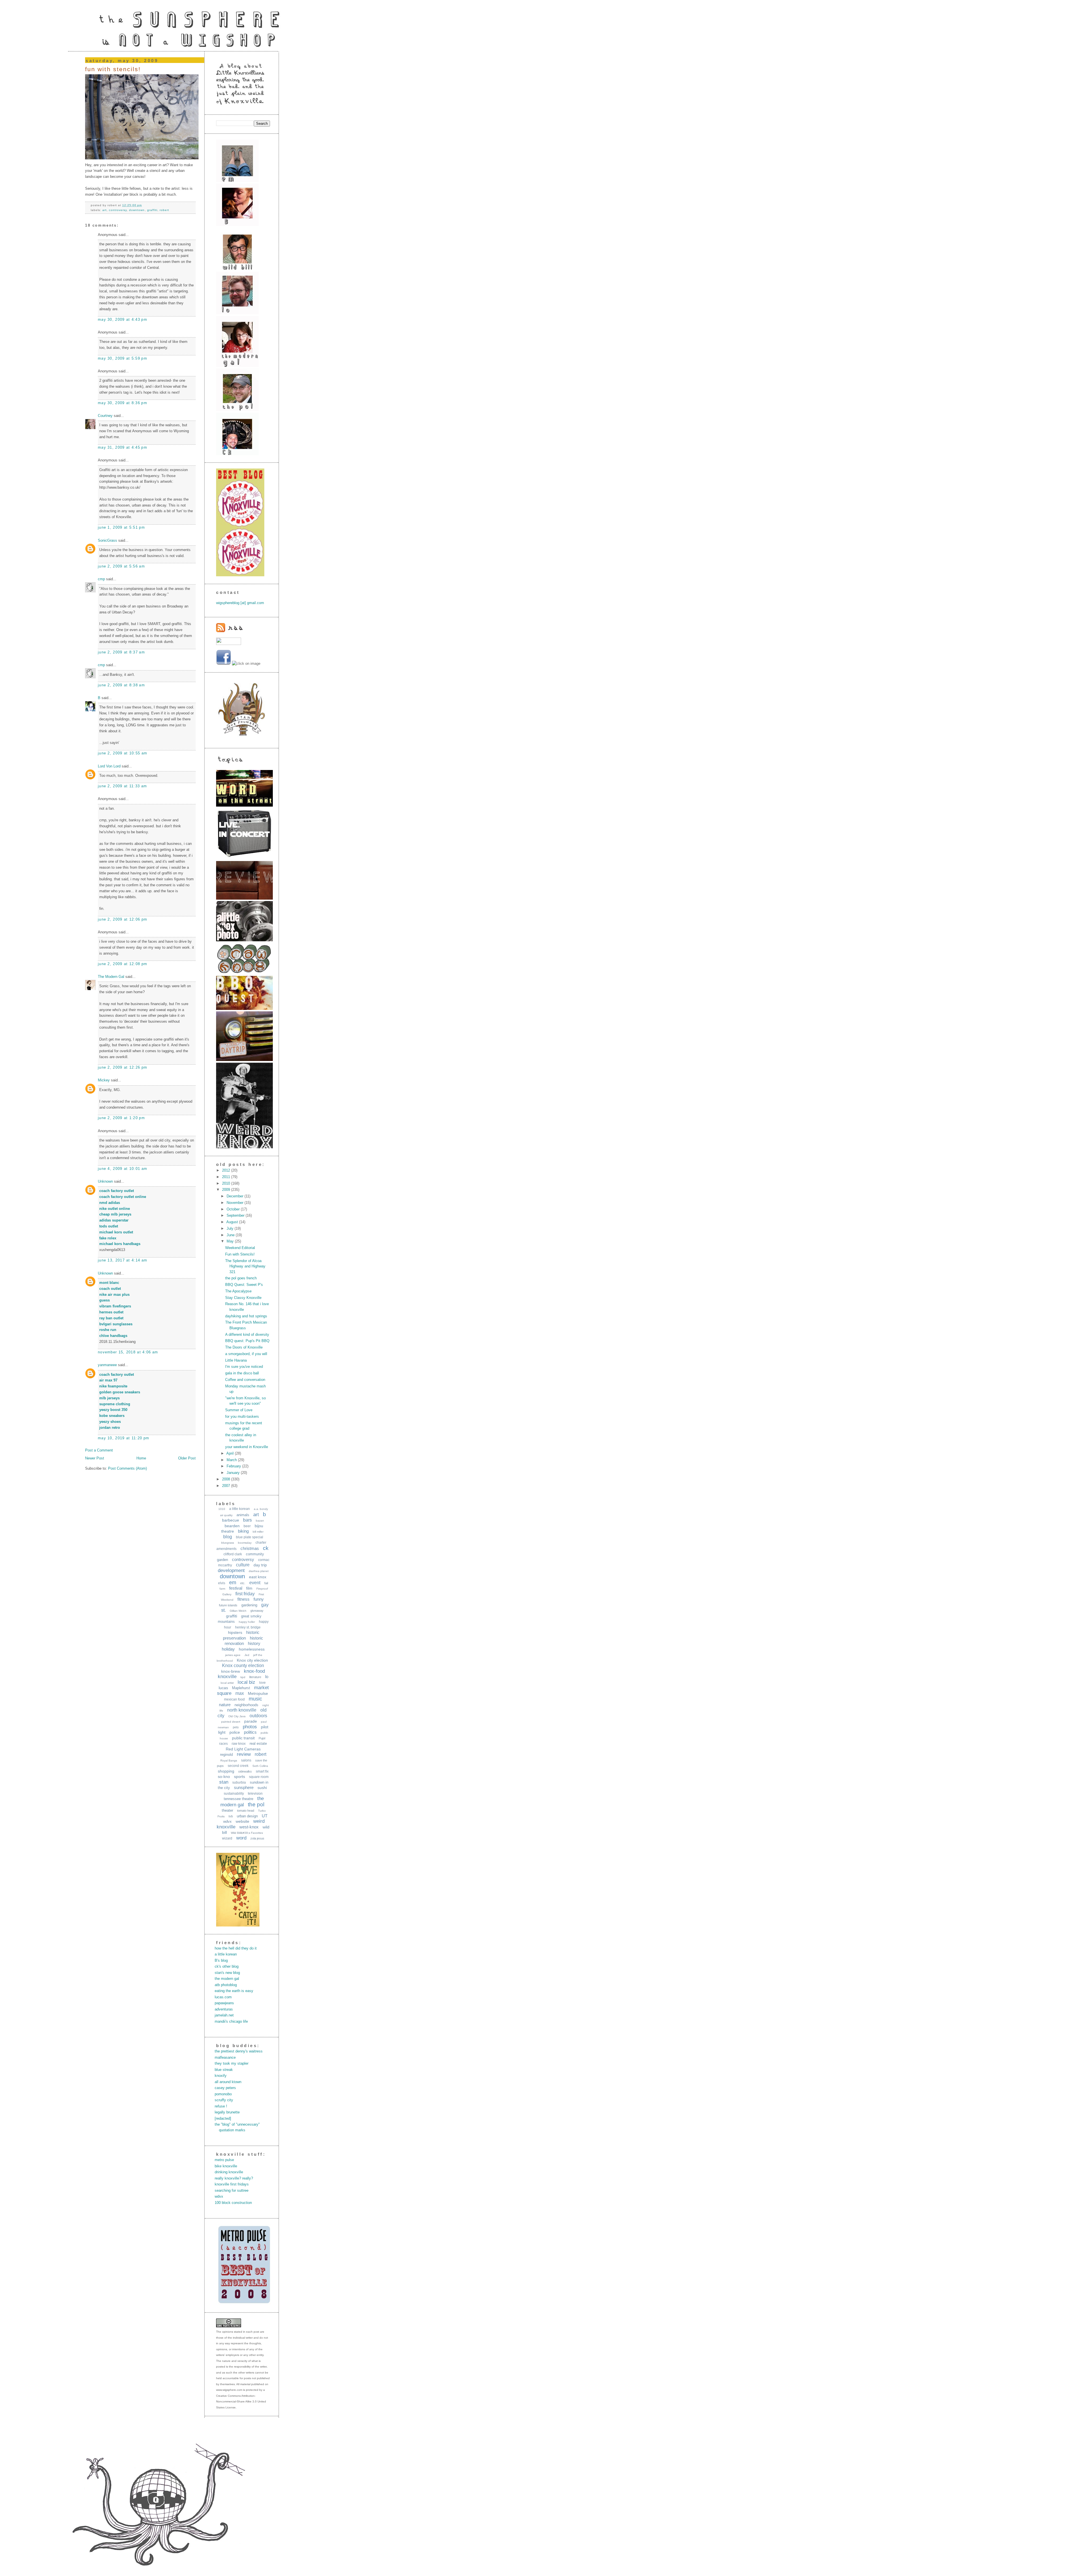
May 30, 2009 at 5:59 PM (123, 358)
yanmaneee (107, 1365)
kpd (243, 1677)
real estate (258, 1743)
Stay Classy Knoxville (243, 1298)
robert (164, 210)
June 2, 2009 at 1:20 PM (121, 1118)
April (231, 1453)
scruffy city (224, 2100)
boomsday (245, 1543)
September (236, 1215)
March (232, 1460)
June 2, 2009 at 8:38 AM (121, 685)
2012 (227, 1170)
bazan (260, 1521)
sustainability (234, 1794)
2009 (227, 1190)
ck (266, 1548)
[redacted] (223, 2118)
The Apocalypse (238, 1291)
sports (239, 1777)
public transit (243, 1738)
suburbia (239, 1782)
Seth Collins (260, 1766)
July (231, 1228)
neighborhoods (246, 1705)
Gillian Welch (238, 1611)
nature (225, 1705)
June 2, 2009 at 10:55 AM (123, 753)
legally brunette (227, 2112)
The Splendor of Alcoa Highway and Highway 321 (245, 1266)
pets (236, 1727)
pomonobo (223, 2094)
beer (247, 1526)
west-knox (249, 1827)
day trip (260, 1565)
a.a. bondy (261, 1509)
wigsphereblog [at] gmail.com (240, 603)
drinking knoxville (229, 2172)
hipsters (235, 1632)
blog (228, 1537)
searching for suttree (232, 2190)
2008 (227, 1479)
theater (227, 1810)
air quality (226, 1515)
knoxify (221, 2076)
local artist (227, 1683)
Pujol (262, 1738)
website (242, 1821)
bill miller (258, 1532)
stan (224, 1782)
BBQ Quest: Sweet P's (244, 1285)
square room (259, 1777)
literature (255, 1677)
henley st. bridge (248, 1627)
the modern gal (227, 1979)
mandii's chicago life (231, 2021)
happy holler (247, 1622)
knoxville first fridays (232, 2184)
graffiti (152, 210)
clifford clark (233, 1554)
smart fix (262, 1771)
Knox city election (252, 1660)
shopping (226, 1771)
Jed (247, 1655)
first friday (245, 1594)
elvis (222, 1583)
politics (250, 1732)
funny (259, 1599)
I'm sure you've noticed (244, 1367)
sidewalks (245, 1771)
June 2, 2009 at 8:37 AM (121, 652)
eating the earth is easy (234, 1991)
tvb (231, 1816)
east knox (258, 1577)
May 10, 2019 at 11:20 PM (124, 1438)
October (234, 1209)
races (223, 1744)
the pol (256, 1804)
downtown (137, 210)
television (255, 1794)
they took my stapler (232, 2063)
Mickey (104, 1080)
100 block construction (233, 2203)
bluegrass (228, 1543)
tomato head (246, 1811)
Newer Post (95, 1458)
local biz (246, 1682)
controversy (118, 210)
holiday (228, 1649)
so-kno (224, 1777)
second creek (238, 1766)
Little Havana (236, 1360)
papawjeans (224, 2003)
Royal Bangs (229, 1760)
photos (250, 1727)
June (231, 1235)
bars (247, 1520)
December (236, 1196)
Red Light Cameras (243, 1749)
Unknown (105, 1181)
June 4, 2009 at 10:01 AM (123, 1169)
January (234, 1473)
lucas (223, 1688)
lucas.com (223, 1997)
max (240, 1693)
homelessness (252, 1649)
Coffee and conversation (245, 1380)
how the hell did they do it (236, 1948)
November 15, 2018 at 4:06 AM (128, 1352)
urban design (247, 1816)
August (233, 1222)
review (244, 1754)
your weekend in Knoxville (247, 1447)
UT (265, 1816)
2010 (227, 1183)
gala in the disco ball (242, 1373)
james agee (233, 1655)
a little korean (239, 1509)
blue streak (224, 2070)
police (235, 1732)
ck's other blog (227, 1966)
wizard (227, 1838)
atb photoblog (226, 1985)
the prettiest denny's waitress (239, 2051)
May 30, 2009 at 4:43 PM (123, 319)
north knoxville (242, 1710)
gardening (249, 1605)
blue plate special (250, 1537)
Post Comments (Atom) (127, 1468)
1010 (222, 1509)
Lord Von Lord (109, 766)
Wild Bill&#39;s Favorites (247, 1833)
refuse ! (221, 2106)
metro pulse (224, 2160)
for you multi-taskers (242, 1416)
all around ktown (228, 2082)
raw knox (239, 1744)
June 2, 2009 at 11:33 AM (122, 786)
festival (236, 1588)
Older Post (187, 1458)
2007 (227, 1486)
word (241, 1838)
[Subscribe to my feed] (230, 631)
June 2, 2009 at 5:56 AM (121, 566)
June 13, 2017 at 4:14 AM (123, 1260)
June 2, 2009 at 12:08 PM (123, 964)
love (262, 1683)
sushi (262, 1788)
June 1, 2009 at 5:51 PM (121, 527)
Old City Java (237, 1716)
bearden (232, 1526)
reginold (226, 1755)
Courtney (105, 416)
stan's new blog (227, 1973)
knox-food (254, 1671)
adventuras (224, 2009)
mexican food (234, 1699)
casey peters (225, 2088)
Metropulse (258, 1693)
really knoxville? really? (234, 2178)
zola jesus (257, 1838)
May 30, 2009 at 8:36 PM (123, 403)
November (236, 1203)
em (233, 1583)
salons (246, 1760)
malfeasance (225, 2057)
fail (266, 1583)
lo (267, 1677)
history (254, 1643)
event (255, 1583)
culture (243, 1565)
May (231, 1241)
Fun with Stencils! (113, 69)
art (105, 210)
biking (243, 1531)
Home (141, 1458)
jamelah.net (224, 2015)
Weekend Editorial (240, 1248)
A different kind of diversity (247, 1335)
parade (251, 1721)
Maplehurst (241, 1688)
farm (222, 1589)
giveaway (257, 1611)
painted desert (231, 1722)
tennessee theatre (239, 1799)
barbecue (231, 1520)
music (255, 1699)
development (231, 1570)
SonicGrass (107, 540)
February (234, 1466)
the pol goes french (241, 1278)
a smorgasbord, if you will (246, 1354)
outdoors (258, 1716)
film (249, 1588)
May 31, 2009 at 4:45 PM (123, 447)
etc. (243, 1583)
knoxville (227, 1677)
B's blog (221, 1960)
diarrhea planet (259, 1571)
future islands (228, 1605)
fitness (243, 1599)
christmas (250, 1548)
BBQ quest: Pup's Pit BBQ (247, 1341)
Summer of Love (239, 1410)
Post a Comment (99, 1450)
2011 (227, 1177)
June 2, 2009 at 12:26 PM (123, 1067)
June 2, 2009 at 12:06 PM (123, 919)
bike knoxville (226, 2166)
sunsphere (244, 1787)
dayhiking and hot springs (246, 1316)
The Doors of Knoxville (244, 1347)
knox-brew (231, 1671)
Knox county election (243, 1665)
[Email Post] (143, 205)
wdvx (227, 1821)
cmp (101, 579)
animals (243, 1515)
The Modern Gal (111, 977)
